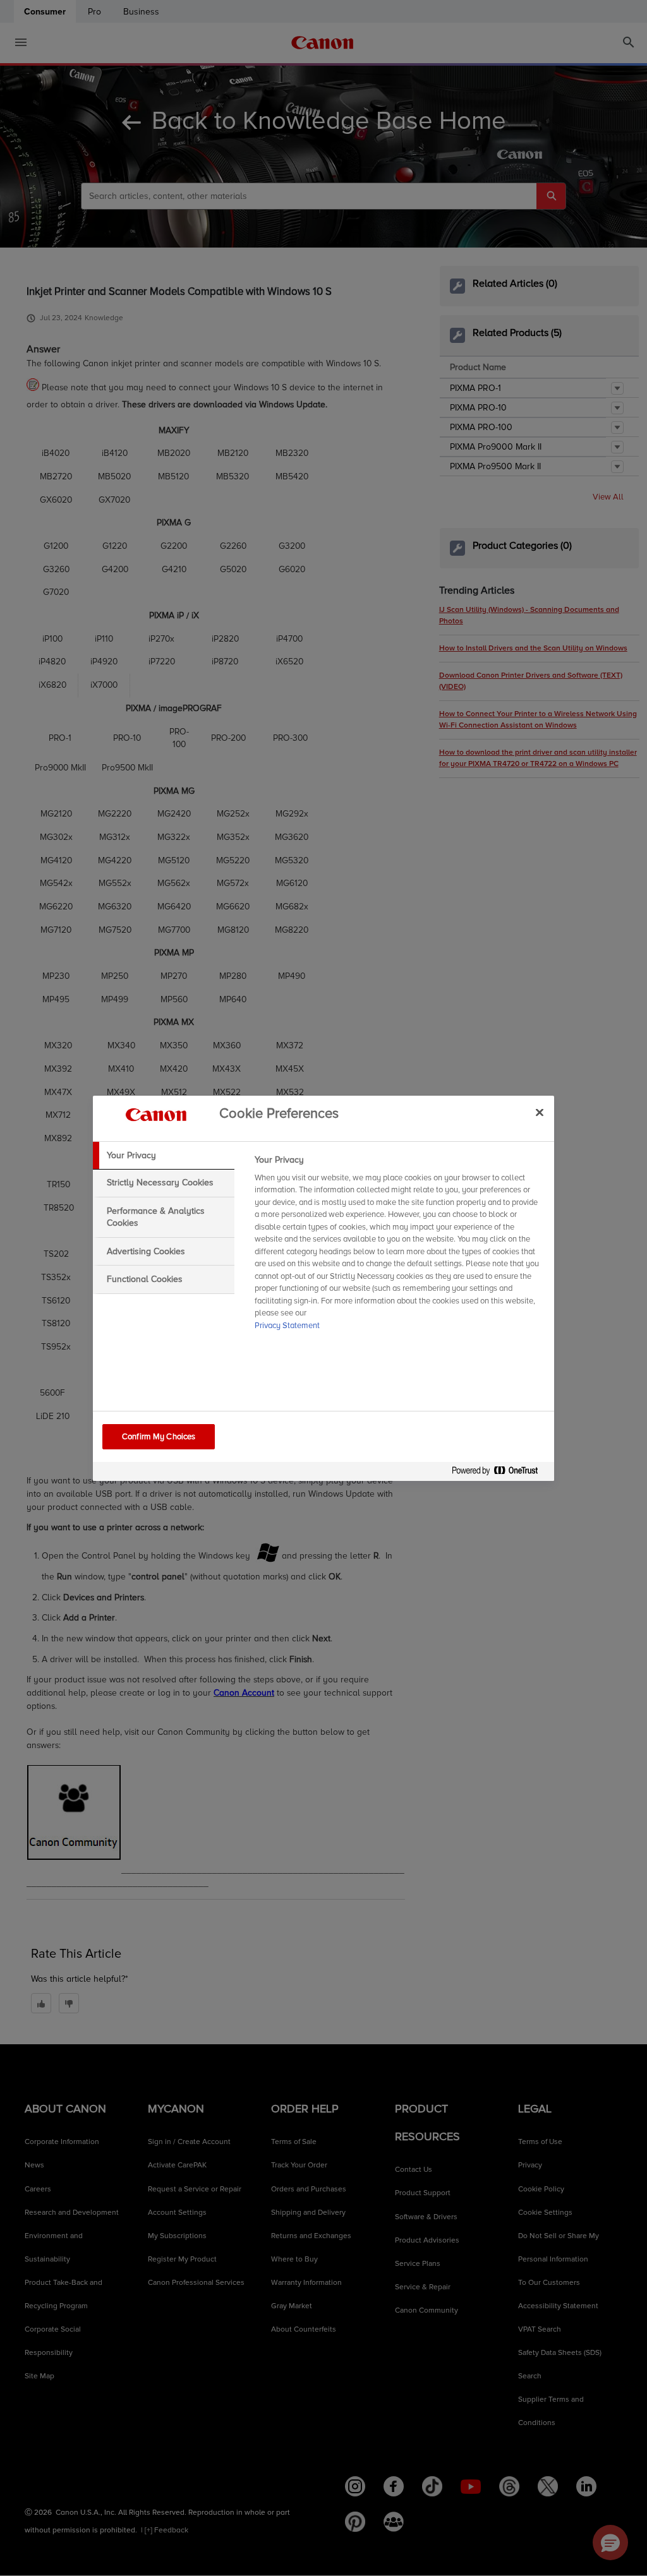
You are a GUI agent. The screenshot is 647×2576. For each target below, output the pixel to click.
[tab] (164, 1156)
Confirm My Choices (159, 1437)
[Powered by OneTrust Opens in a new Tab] (500, 1473)
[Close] (540, 1113)
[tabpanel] (399, 1247)
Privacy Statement (287, 1326)
